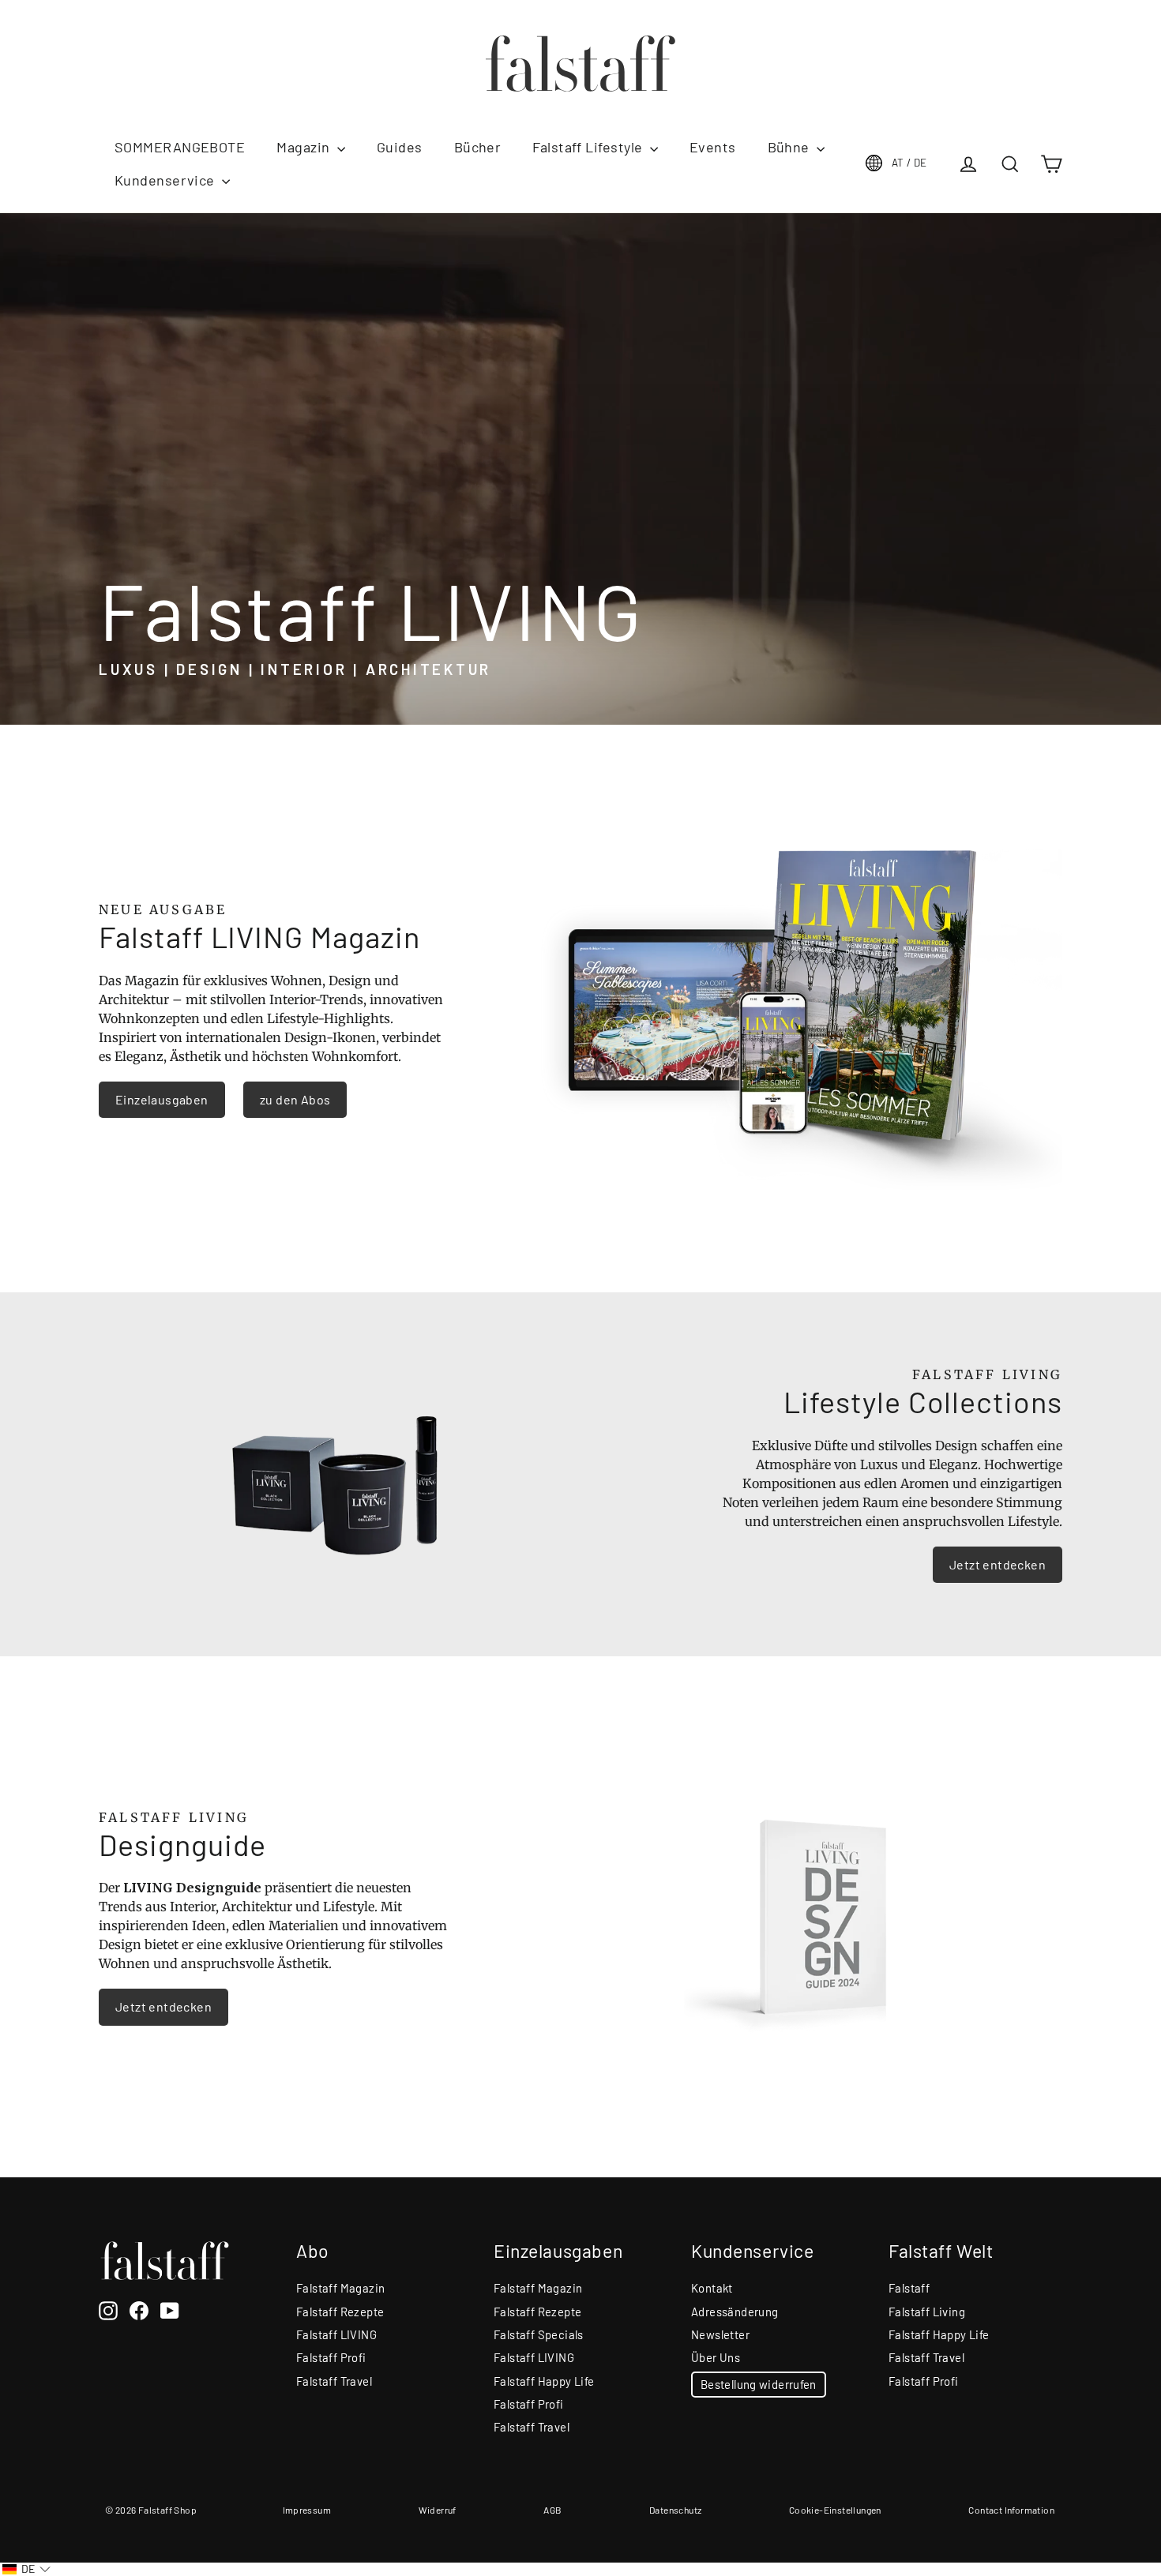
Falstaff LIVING (336, 2334)
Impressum (307, 2510)
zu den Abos (295, 1099)
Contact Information (1011, 2510)
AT (909, 163)
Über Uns (716, 2357)
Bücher (478, 147)
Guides (400, 147)
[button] (26, 2569)
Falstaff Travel (334, 2381)
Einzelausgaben (162, 1099)
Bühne (791, 147)
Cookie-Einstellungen (835, 2510)
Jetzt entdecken (998, 1564)
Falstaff (909, 2288)
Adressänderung (735, 2312)
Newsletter (720, 2334)
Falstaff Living (927, 2312)
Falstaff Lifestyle (589, 147)
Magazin (305, 147)
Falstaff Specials (539, 2334)
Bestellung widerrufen (759, 2384)
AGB (552, 2510)
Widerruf (438, 2510)
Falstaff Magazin (340, 2288)
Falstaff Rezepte (340, 2312)
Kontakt (712, 2288)
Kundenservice (166, 180)
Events (713, 147)
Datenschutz (675, 2510)
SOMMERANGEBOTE (180, 147)
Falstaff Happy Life (544, 2381)
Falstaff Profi (331, 2357)
